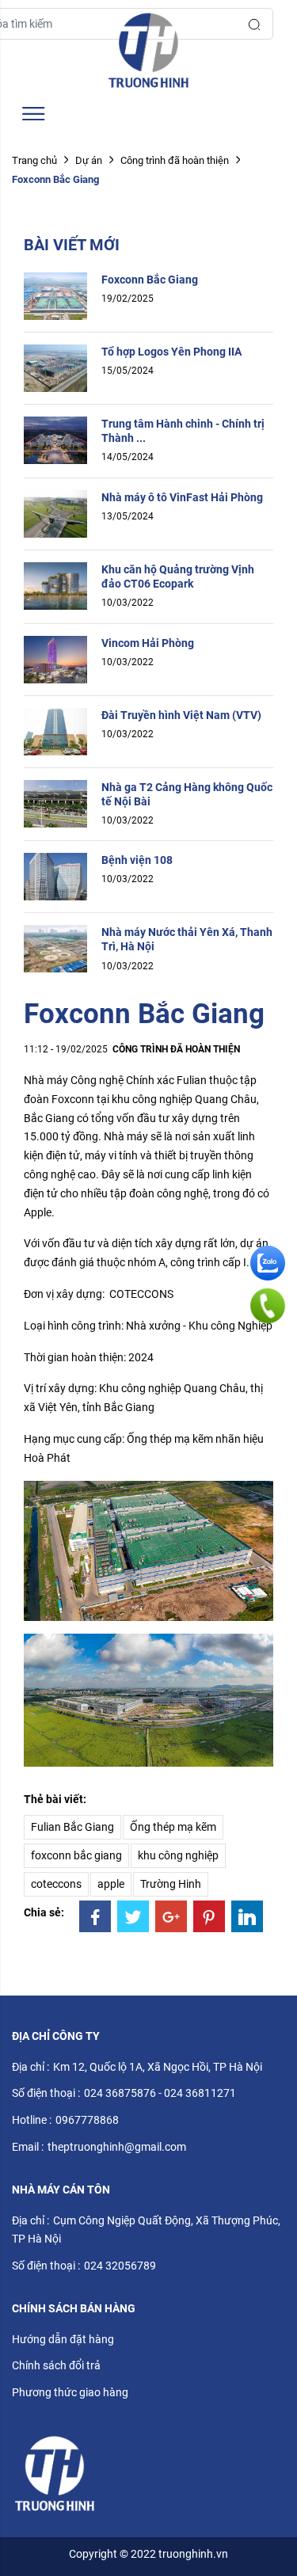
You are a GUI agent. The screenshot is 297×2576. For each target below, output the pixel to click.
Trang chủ (34, 160)
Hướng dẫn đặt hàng (63, 2339)
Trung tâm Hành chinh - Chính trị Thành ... (183, 431)
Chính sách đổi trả (56, 2365)
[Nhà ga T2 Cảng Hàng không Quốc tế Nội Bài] (55, 802)
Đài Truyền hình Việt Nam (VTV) (181, 715)
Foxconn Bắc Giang (150, 280)
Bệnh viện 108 (137, 860)
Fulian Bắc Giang (72, 1827)
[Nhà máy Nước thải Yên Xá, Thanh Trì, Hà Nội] (55, 948)
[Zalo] (268, 1263)
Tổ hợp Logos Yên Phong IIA (171, 352)
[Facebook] (95, 1916)
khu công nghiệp (178, 1855)
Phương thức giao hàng (70, 2392)
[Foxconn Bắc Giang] (55, 295)
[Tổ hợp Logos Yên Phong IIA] (55, 367)
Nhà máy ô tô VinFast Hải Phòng (182, 497)
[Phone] (268, 1305)
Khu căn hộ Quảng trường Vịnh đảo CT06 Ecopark (178, 576)
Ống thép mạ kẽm (173, 1827)
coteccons (56, 1884)
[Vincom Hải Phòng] (55, 658)
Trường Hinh (171, 1884)
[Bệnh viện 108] (55, 876)
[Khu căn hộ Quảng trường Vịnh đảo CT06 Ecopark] (55, 584)
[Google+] (171, 1916)
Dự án (89, 160)
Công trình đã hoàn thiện (175, 160)
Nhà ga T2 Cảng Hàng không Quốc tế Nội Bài (187, 794)
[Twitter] (133, 1916)
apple (111, 1884)
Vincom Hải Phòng (148, 643)
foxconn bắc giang (76, 1855)
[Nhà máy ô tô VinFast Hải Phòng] (55, 512)
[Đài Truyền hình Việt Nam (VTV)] (55, 730)
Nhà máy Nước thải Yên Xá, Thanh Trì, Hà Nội (187, 939)
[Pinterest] (209, 1916)
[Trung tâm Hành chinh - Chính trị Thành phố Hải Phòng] (55, 439)
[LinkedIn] (247, 1916)
